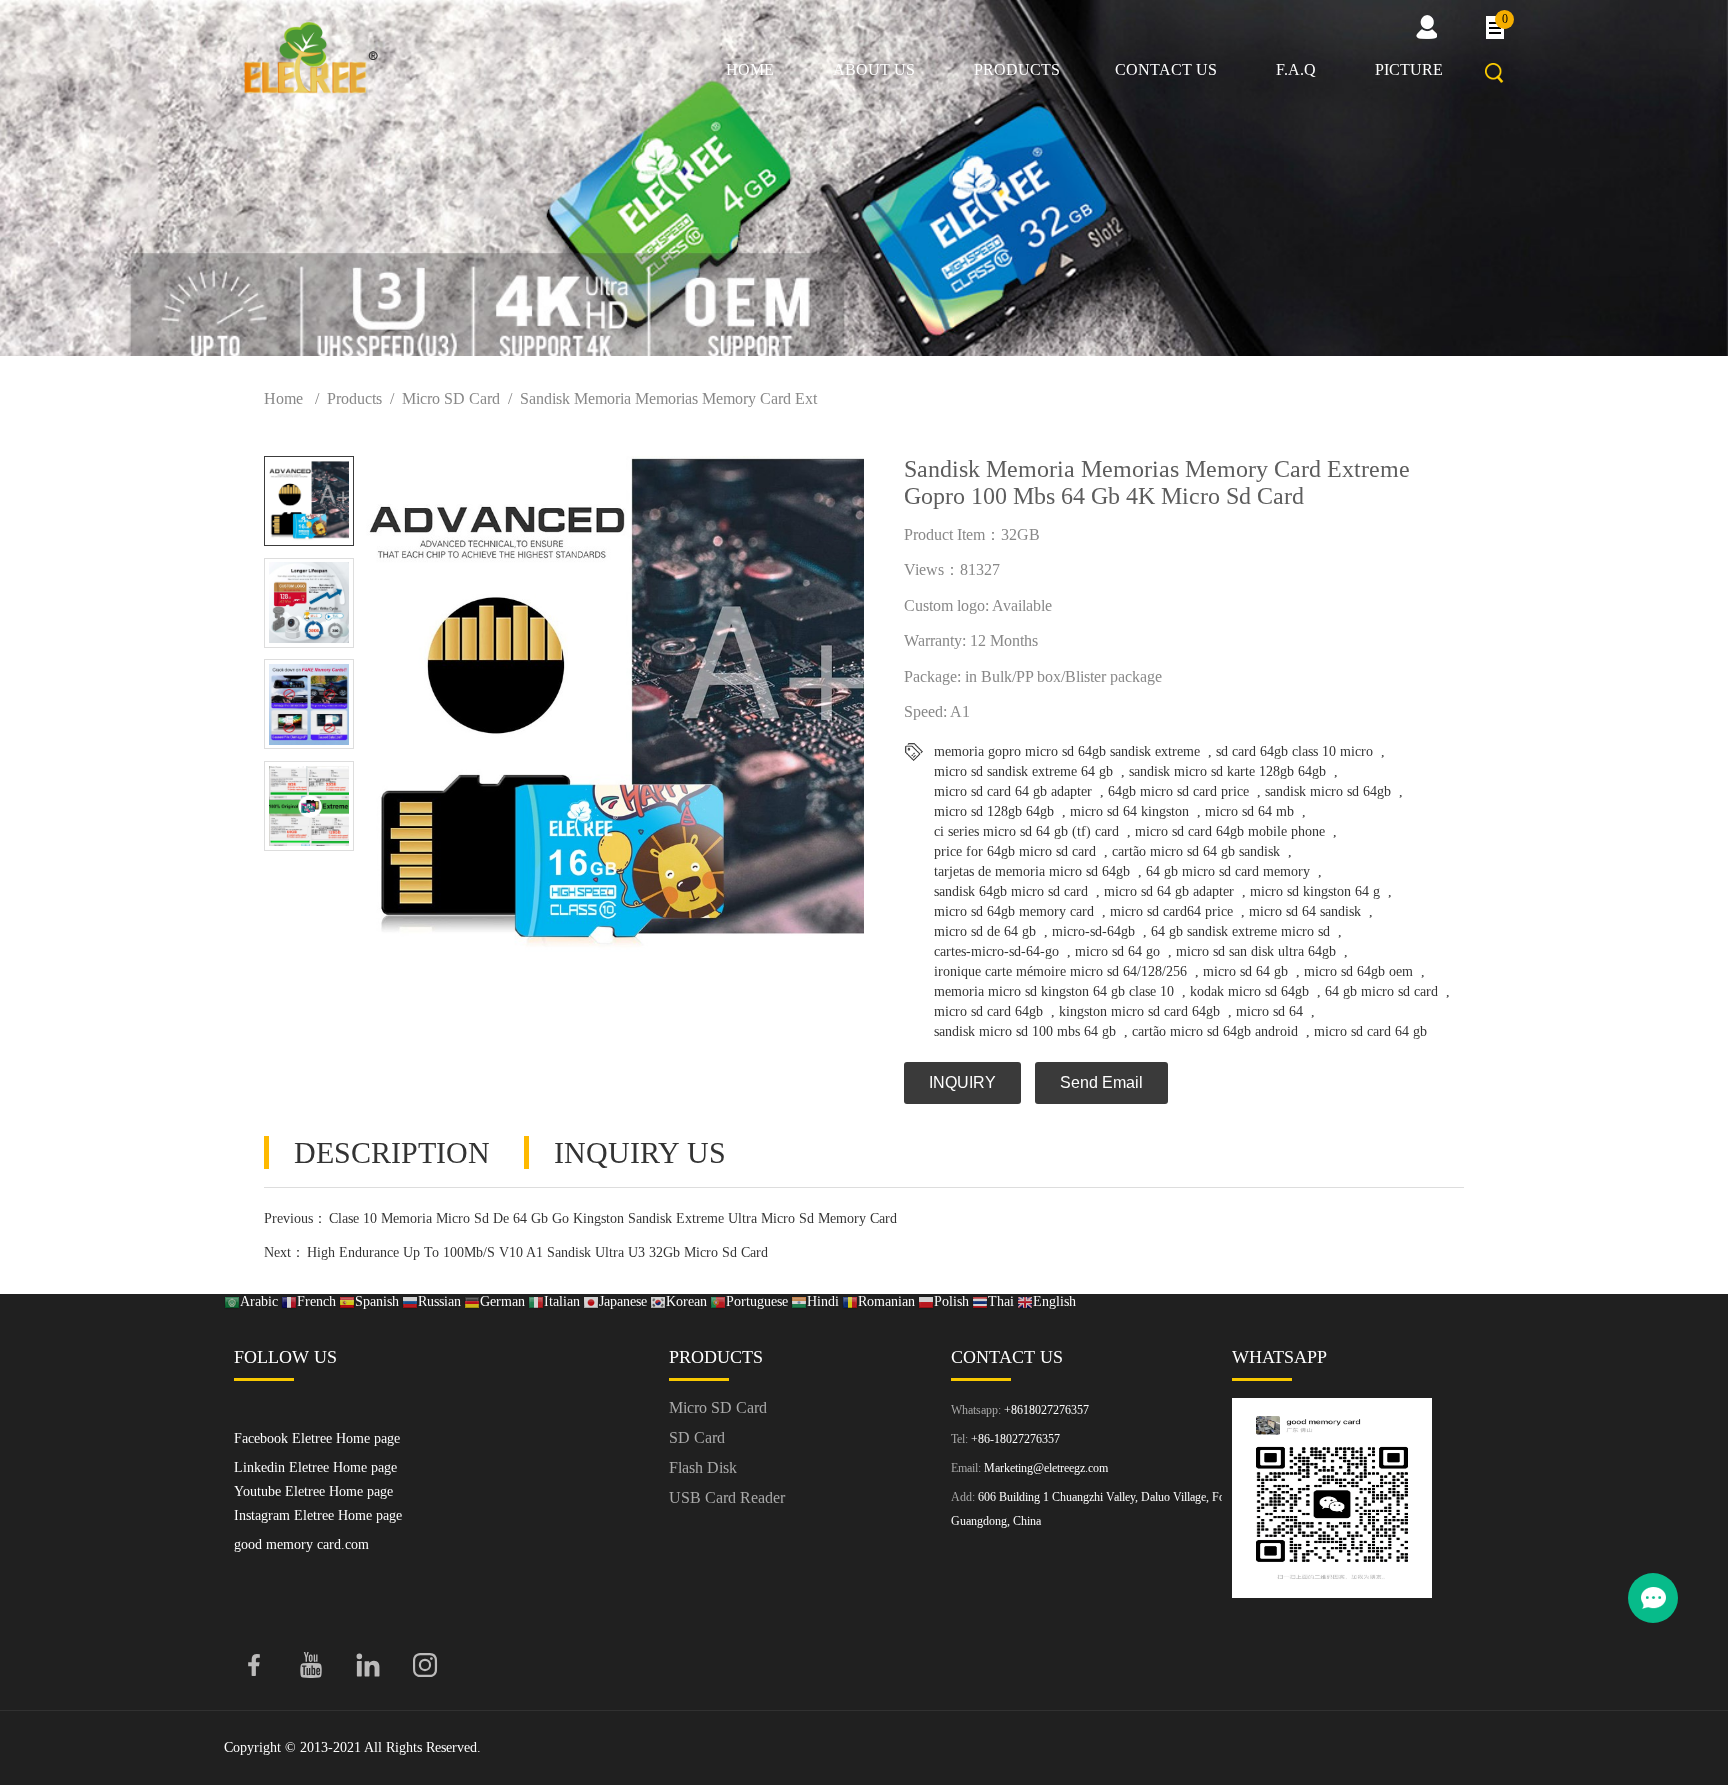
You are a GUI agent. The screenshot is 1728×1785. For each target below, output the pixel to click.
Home (750, 69)
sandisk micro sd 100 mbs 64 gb (1025, 1031)
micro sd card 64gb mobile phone (1230, 831)
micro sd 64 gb (1245, 971)
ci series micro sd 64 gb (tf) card (1026, 831)
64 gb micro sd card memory (1228, 871)
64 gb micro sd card (1381, 991)
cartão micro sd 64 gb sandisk (1196, 851)
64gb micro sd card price (1178, 791)
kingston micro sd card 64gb (1139, 1011)
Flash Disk (703, 1467)
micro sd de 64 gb (985, 931)
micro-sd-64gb (1093, 931)
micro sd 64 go (1117, 951)
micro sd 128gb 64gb (994, 811)
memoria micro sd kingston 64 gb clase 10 (1054, 991)
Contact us (1166, 69)
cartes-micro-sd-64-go (996, 951)
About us (874, 69)
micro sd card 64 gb (1370, 1031)
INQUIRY (962, 1082)
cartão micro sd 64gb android (1215, 1031)
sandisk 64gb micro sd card (1011, 891)
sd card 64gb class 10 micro (1294, 751)
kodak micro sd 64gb (1249, 991)
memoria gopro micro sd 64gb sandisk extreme (1067, 751)
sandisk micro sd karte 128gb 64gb (1227, 771)
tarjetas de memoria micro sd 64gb (1032, 871)
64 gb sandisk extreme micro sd (1240, 931)
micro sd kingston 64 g (1315, 891)
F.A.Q (1296, 69)
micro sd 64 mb (1249, 811)
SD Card (697, 1437)
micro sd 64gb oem (1358, 971)
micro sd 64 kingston (1129, 811)
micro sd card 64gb (988, 1011)
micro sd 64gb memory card (1014, 911)
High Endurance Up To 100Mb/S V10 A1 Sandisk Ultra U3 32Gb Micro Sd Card (537, 1252)
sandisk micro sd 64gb (1328, 791)
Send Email (1101, 1082)
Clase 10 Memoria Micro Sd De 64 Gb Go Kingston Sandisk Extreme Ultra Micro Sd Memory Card (613, 1218)
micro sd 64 (1269, 1011)
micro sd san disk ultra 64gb (1256, 951)
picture (1409, 69)
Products (1017, 69)
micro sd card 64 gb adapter (1013, 791)
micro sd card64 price (1171, 911)
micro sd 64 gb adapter (1169, 891)
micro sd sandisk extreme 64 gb (1023, 771)
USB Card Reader (727, 1497)
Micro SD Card (451, 398)
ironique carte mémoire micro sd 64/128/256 (1060, 971)
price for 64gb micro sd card (1015, 851)
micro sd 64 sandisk (1305, 911)
